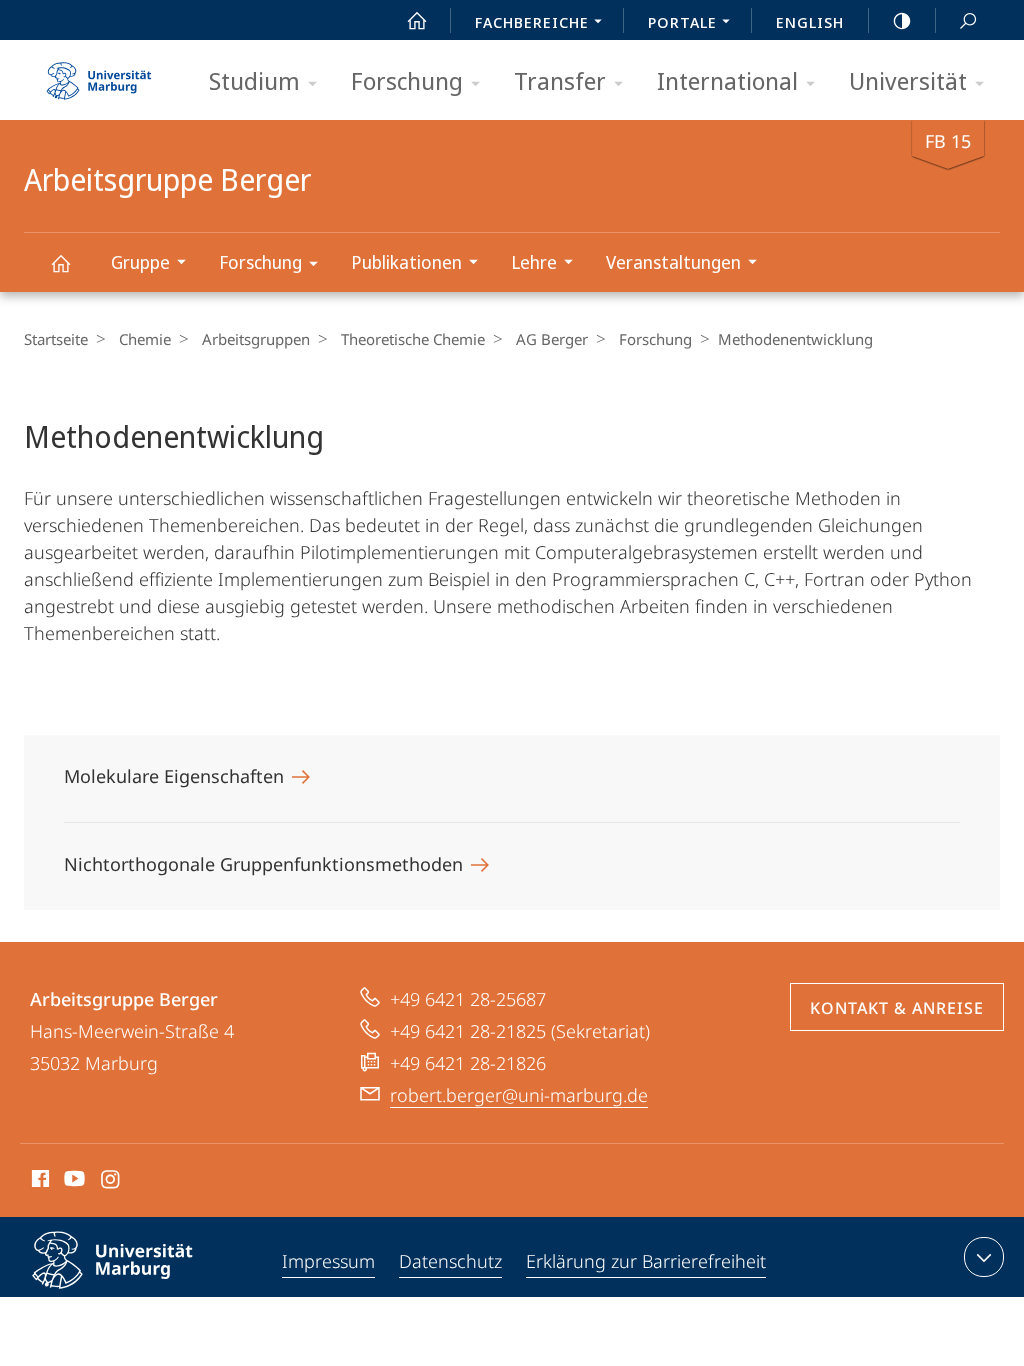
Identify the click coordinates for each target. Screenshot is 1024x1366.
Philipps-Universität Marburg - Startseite (99, 74)
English (810, 22)
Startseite (56, 339)
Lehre (534, 262)
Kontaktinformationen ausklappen (984, 1257)
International (727, 80)
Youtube (72, 1182)
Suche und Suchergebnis (968, 20)
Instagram (111, 1182)
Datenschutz (450, 1261)
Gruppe (140, 262)
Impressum (328, 1261)
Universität (908, 80)
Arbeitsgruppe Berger (60, 262)
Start (417, 20)
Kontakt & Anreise (897, 1008)
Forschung (407, 80)
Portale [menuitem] (682, 22)
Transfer (560, 80)
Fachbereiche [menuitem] (532, 22)
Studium (254, 80)
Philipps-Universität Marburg (147, 1292)
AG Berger (552, 339)
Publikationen (406, 262)
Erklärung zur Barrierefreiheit (646, 1261)
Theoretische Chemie (413, 339)
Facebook (38, 1182)
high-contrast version (902, 20)
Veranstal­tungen (673, 262)
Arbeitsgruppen (256, 339)
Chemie (145, 339)
